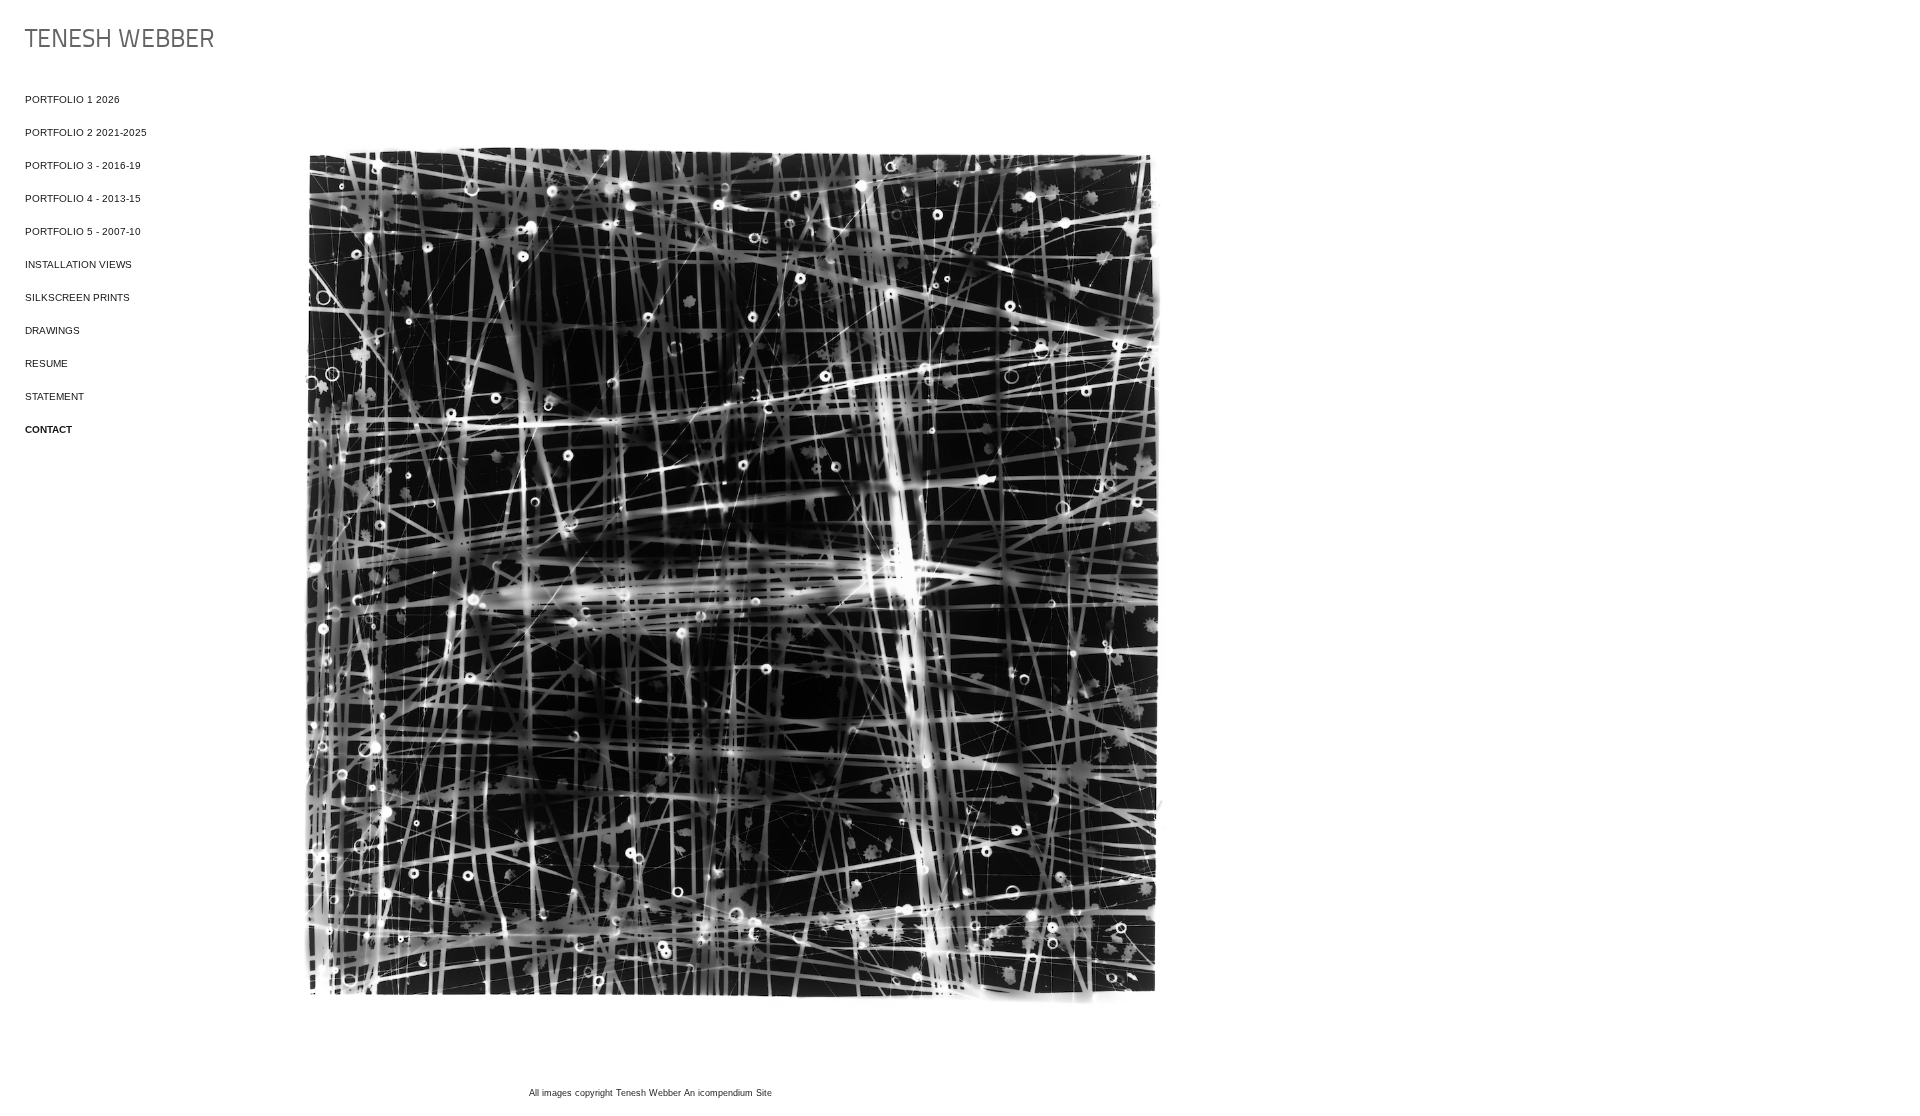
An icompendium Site (728, 1093)
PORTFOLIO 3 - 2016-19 (83, 165)
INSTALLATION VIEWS (78, 264)
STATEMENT (54, 396)
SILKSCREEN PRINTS (77, 297)
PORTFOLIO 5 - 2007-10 (83, 231)
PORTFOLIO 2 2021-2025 (86, 132)
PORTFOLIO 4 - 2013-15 (83, 198)
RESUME (46, 363)
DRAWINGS (52, 330)
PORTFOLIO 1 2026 (72, 99)
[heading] (75, 40)
